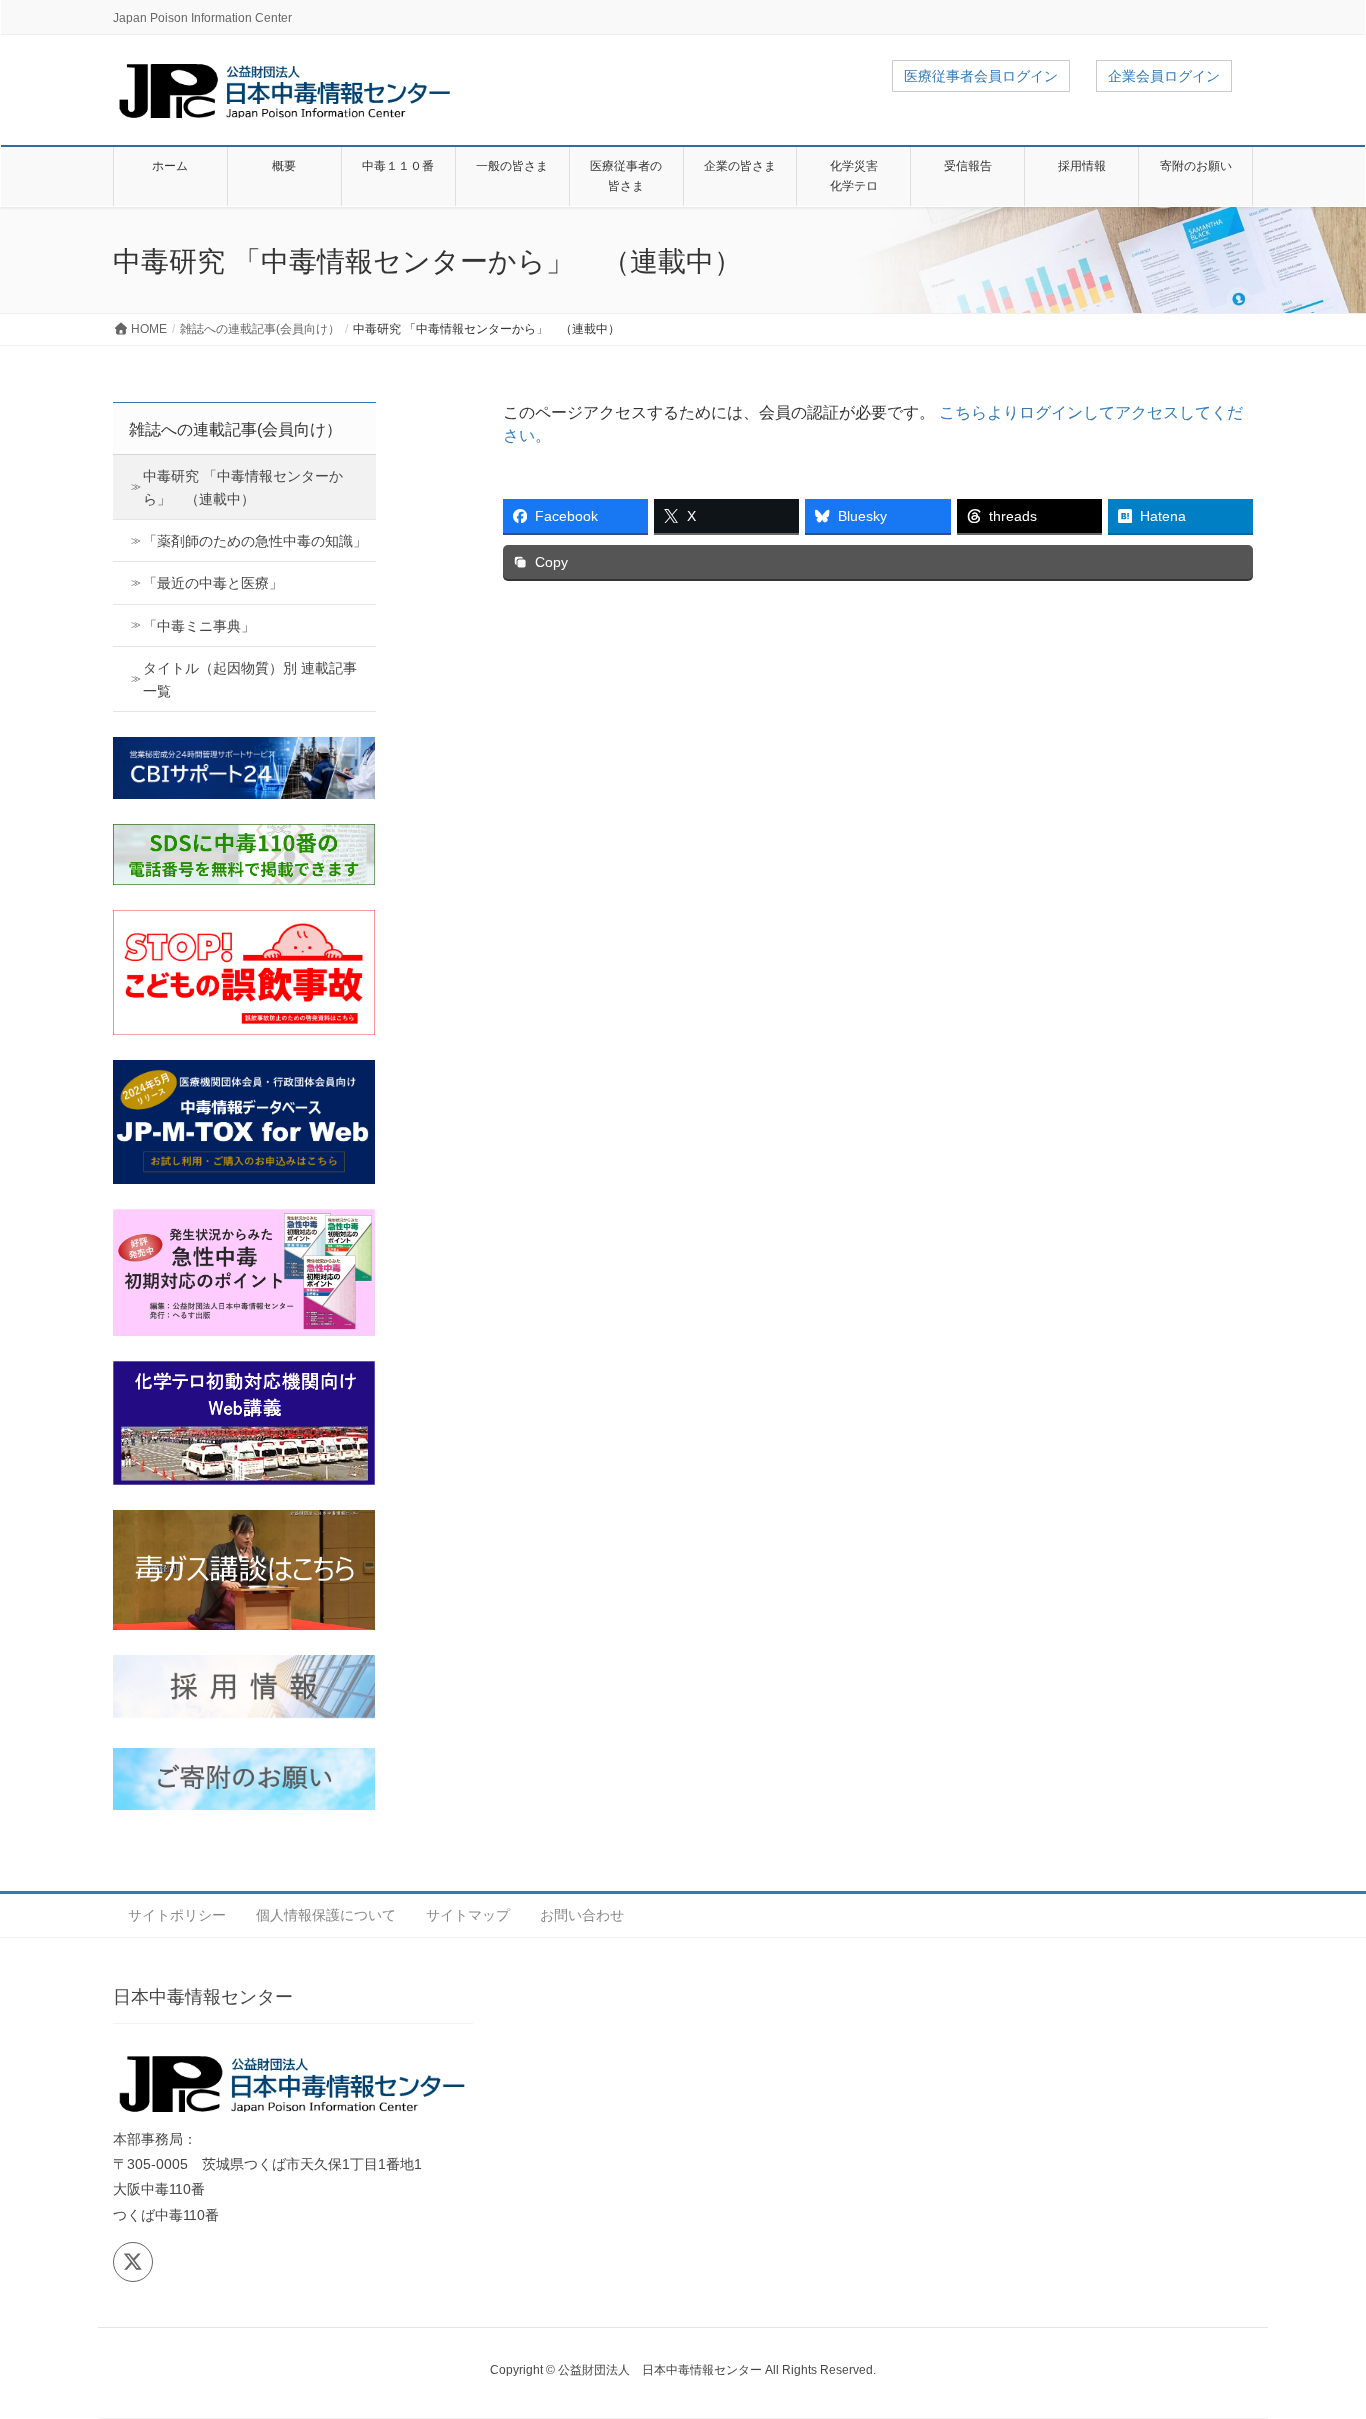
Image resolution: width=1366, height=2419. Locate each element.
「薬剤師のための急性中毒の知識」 (255, 541)
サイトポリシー (177, 1915)
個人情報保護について (326, 1915)
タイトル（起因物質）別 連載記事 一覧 (250, 679)
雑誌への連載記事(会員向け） (235, 429)
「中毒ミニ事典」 (199, 626)
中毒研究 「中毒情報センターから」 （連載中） (243, 487)
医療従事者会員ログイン (981, 76)
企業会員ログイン (1164, 76)
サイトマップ (468, 1915)
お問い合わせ (582, 1915)
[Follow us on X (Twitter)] (133, 2262)
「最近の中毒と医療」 (213, 583)
